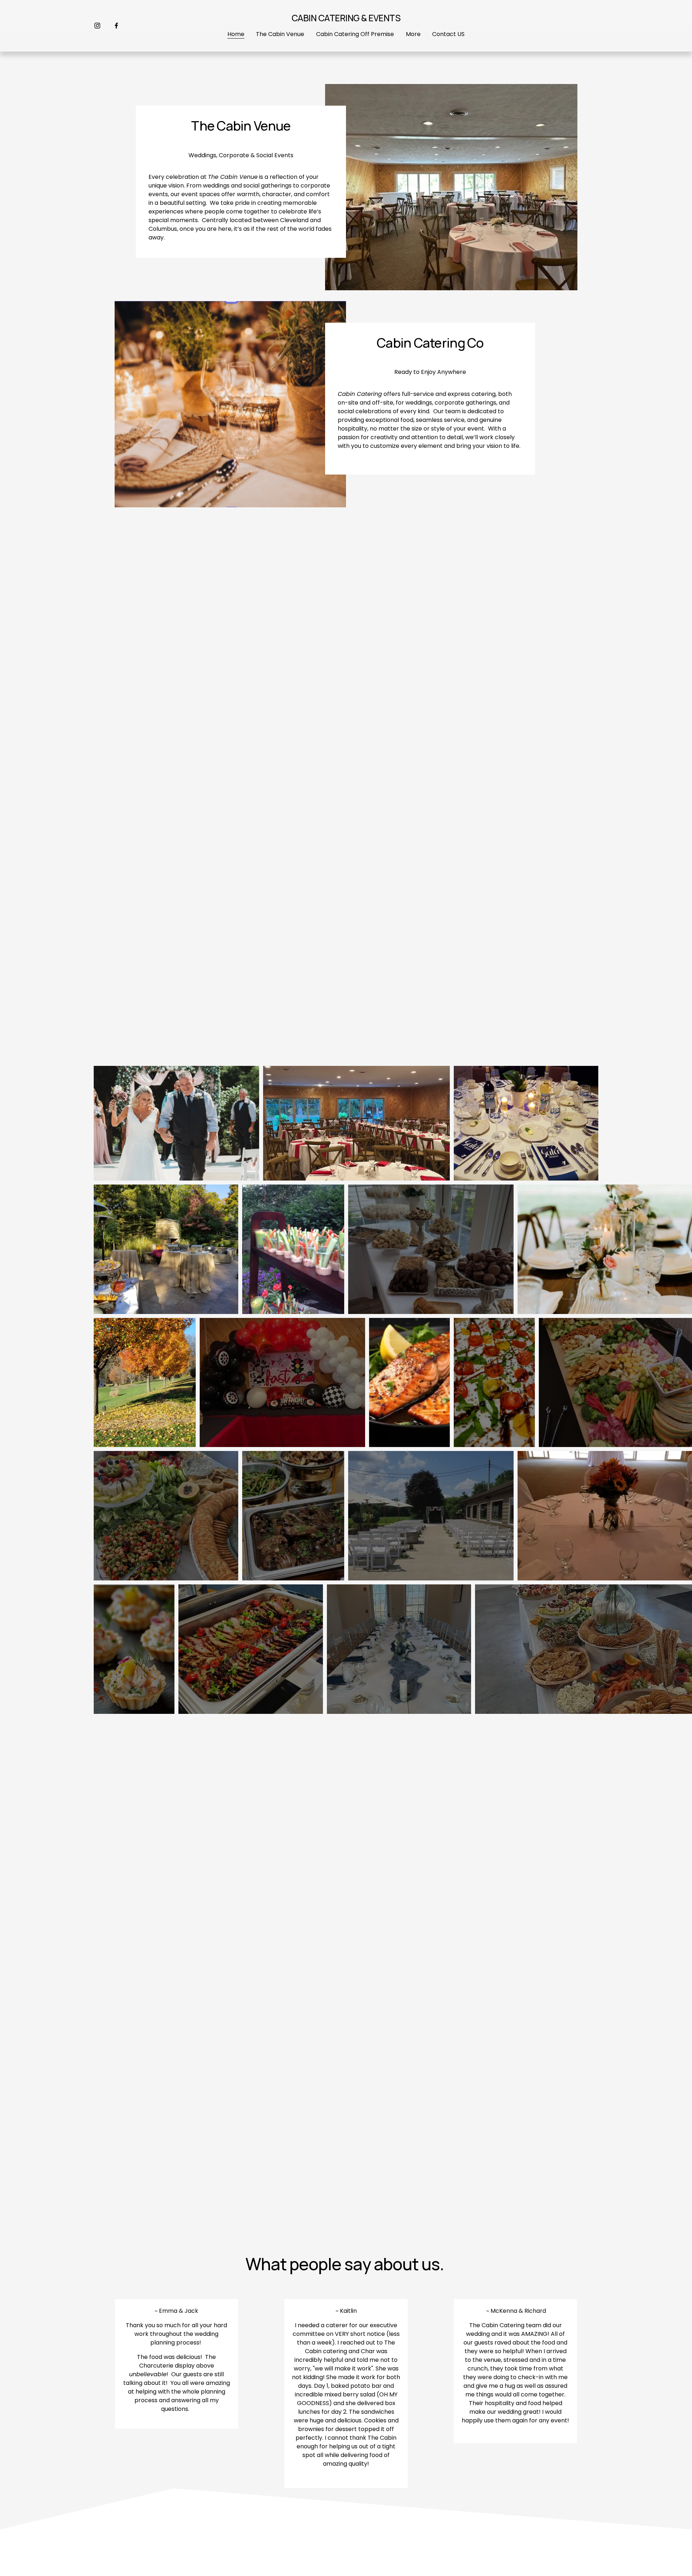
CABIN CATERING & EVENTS (346, 18)
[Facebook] (116, 26)
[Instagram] (97, 26)
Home (236, 34)
